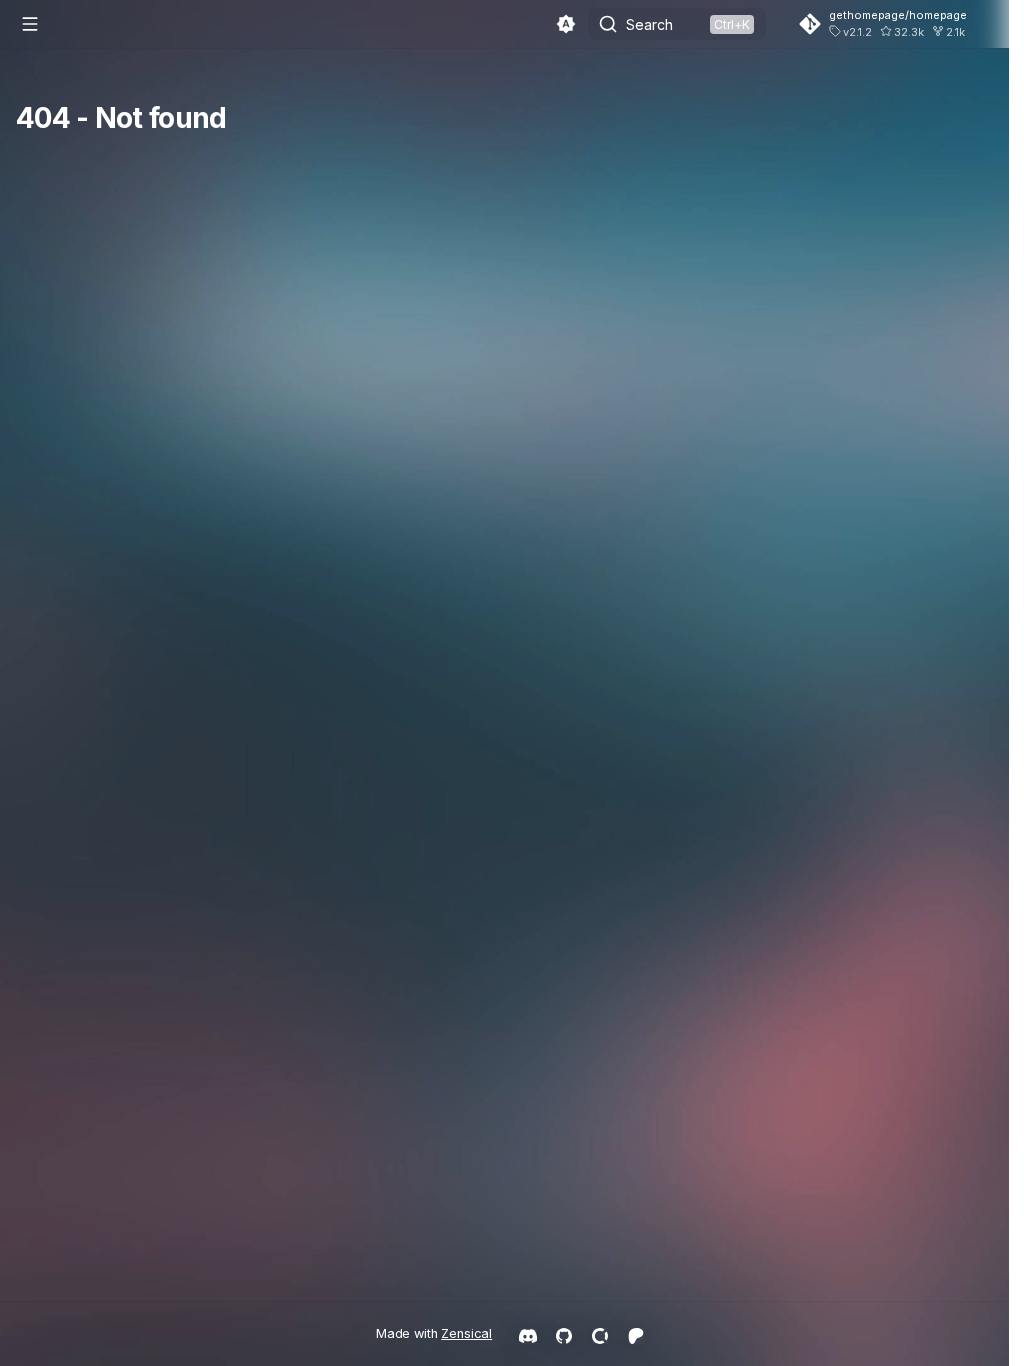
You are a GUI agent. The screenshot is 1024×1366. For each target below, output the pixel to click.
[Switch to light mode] (566, 24)
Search (649, 24)
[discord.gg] (528, 1334)
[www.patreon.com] (636, 1334)
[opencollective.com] (600, 1334)
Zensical (466, 1333)
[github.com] (564, 1334)
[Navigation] (30, 24)
